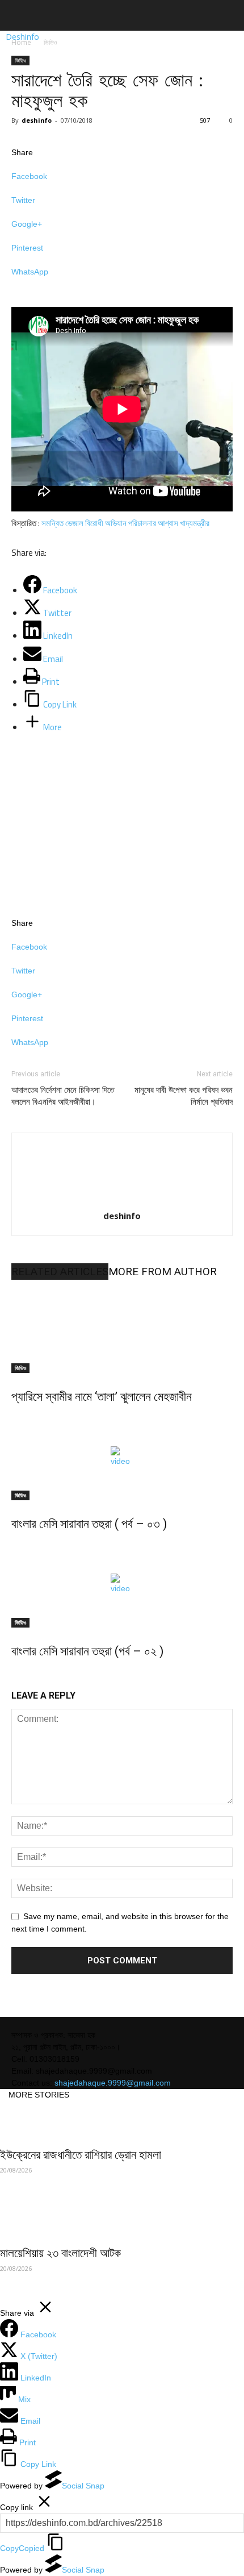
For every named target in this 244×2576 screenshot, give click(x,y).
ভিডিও (50, 42)
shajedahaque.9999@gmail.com (113, 2083)
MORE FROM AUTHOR (163, 1272)
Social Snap (83, 2486)
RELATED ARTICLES (60, 1272)
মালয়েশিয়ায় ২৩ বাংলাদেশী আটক (60, 2253)
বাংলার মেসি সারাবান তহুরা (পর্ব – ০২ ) (88, 1651)
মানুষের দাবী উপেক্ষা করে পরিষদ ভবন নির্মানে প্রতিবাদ (184, 1096)
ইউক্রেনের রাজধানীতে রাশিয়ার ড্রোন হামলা (81, 2155)
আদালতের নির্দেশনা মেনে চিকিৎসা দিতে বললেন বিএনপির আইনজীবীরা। (63, 1096)
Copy (22, 2548)
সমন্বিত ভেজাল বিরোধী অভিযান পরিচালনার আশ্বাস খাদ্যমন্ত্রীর (125, 523)
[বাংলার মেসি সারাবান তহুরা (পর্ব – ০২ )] (122, 1585)
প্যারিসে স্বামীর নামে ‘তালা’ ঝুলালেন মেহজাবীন (102, 1397)
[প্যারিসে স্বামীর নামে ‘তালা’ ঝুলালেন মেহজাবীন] (122, 1330)
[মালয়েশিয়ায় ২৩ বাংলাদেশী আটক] (122, 2219)
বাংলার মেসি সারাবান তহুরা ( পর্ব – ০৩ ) (89, 1524)
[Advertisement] (96, 821)
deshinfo (37, 120)
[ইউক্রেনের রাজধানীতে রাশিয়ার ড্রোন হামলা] (122, 2121)
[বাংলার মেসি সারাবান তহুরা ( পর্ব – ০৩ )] (122, 1458)
